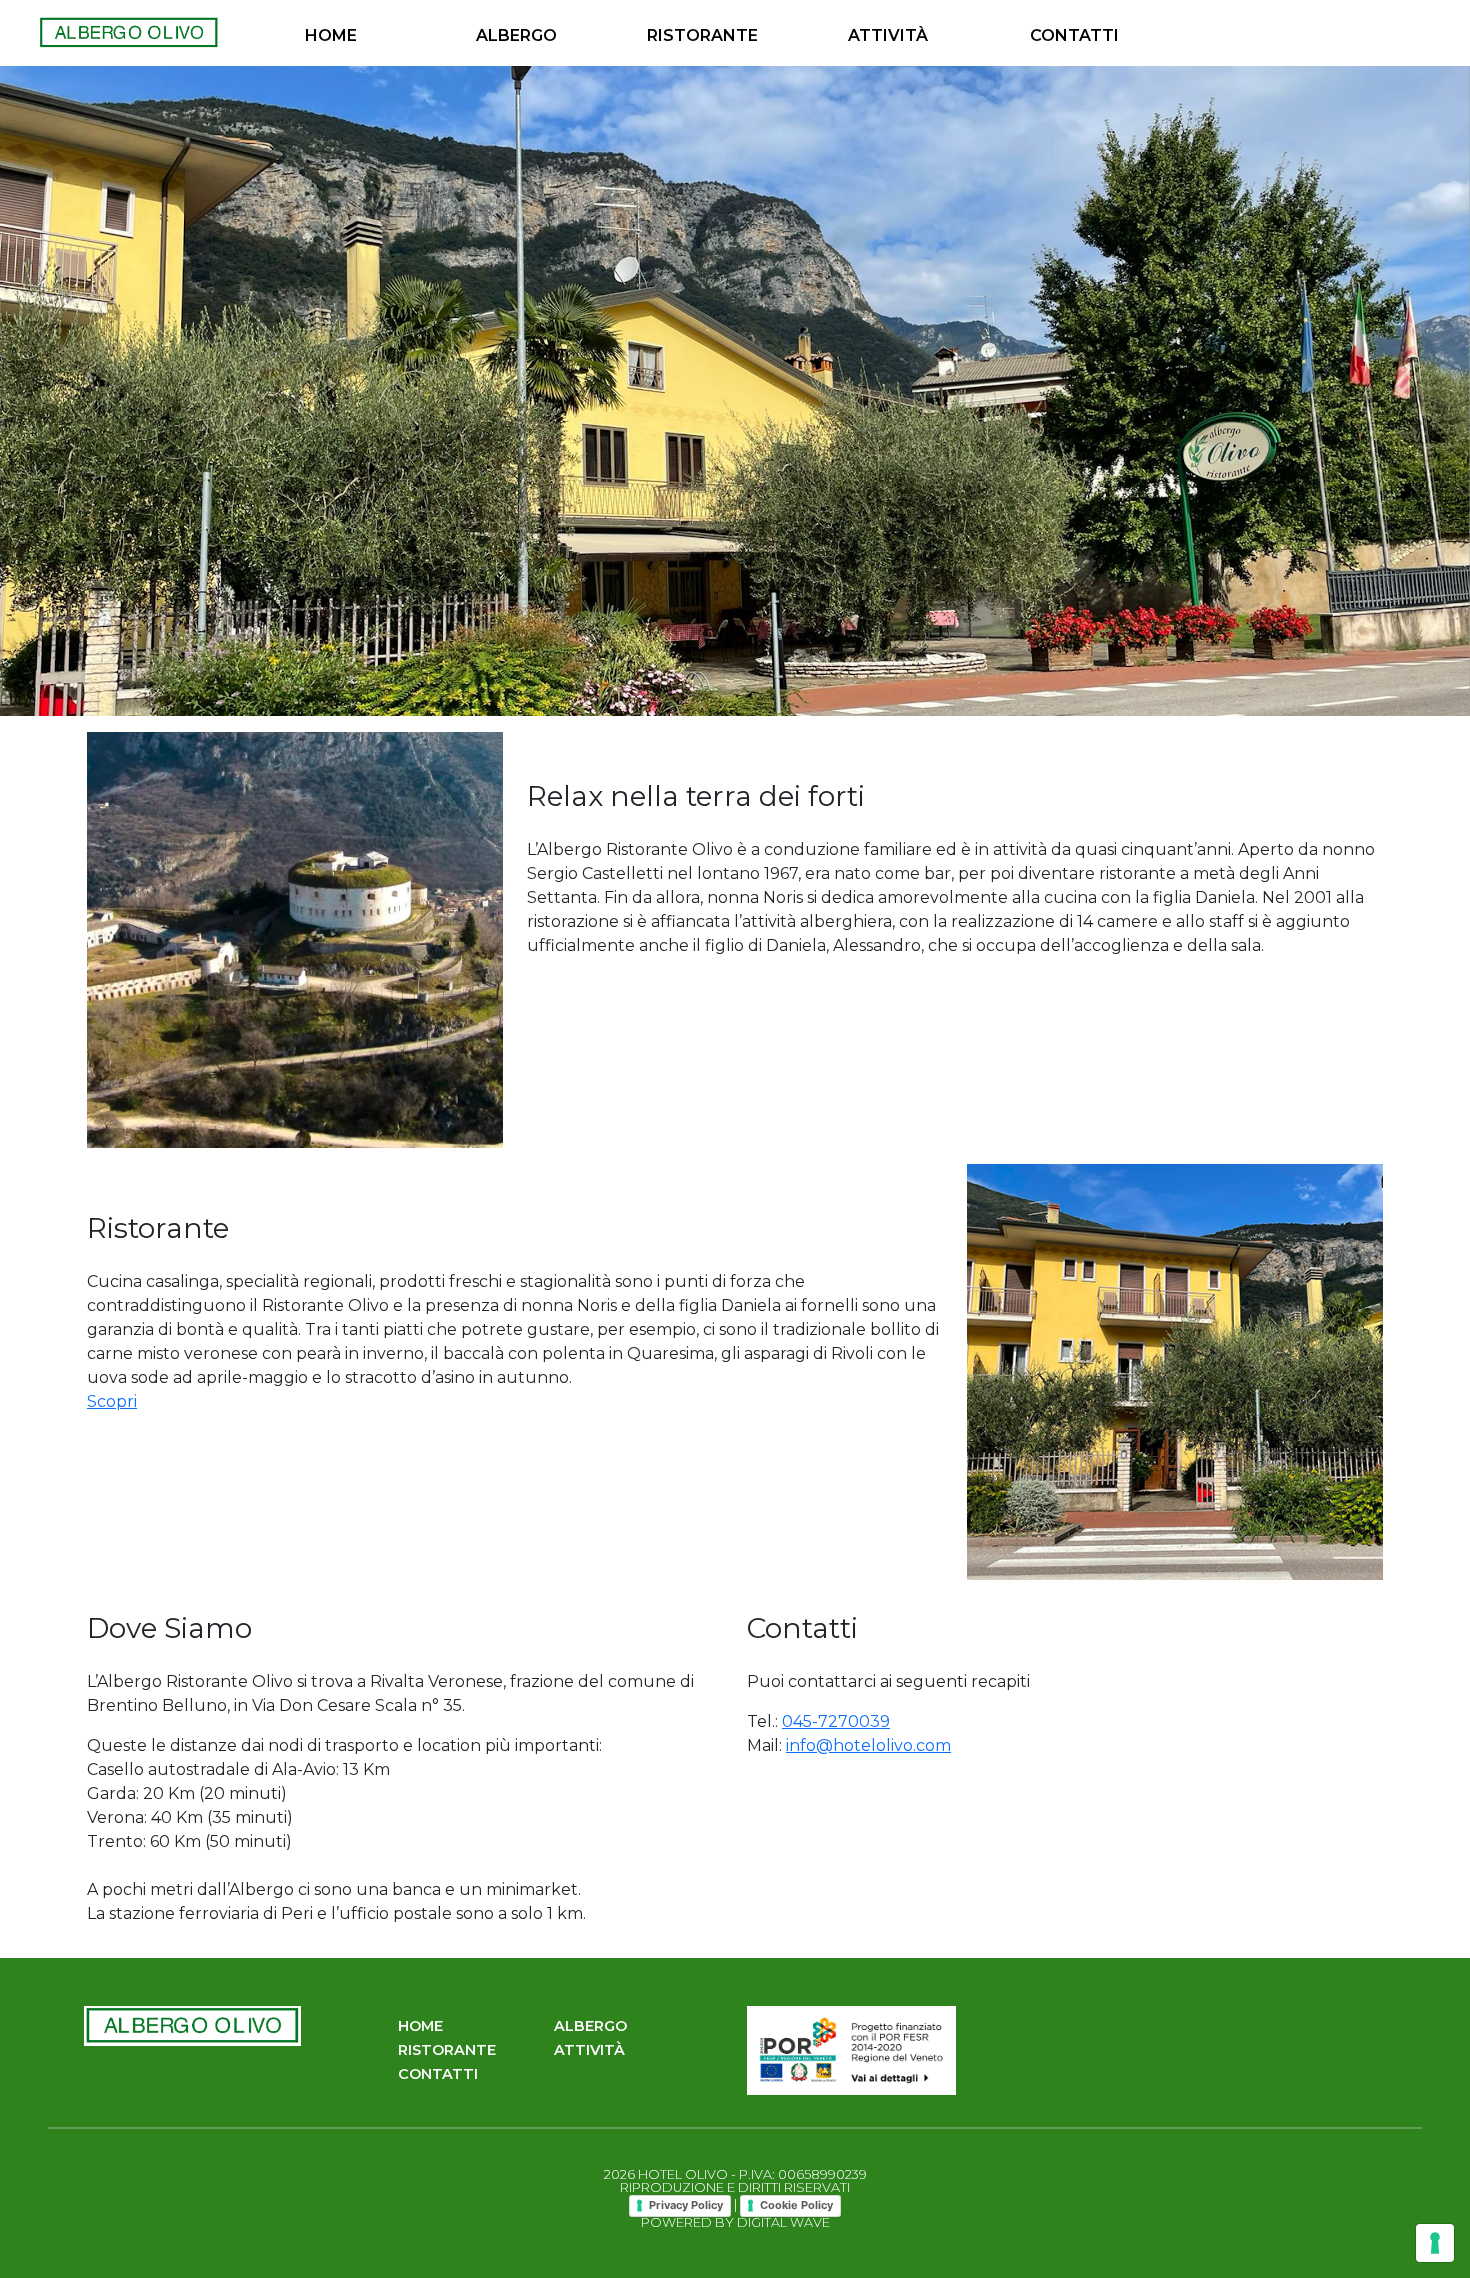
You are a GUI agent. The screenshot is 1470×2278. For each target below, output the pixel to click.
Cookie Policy (796, 2205)
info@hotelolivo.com (868, 1745)
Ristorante (702, 35)
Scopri (112, 1401)
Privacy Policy (686, 2205)
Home (331, 35)
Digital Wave (783, 2222)
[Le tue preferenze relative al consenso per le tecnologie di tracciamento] (1435, 2243)
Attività (888, 35)
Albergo (516, 35)
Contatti (1074, 35)
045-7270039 (836, 1721)
